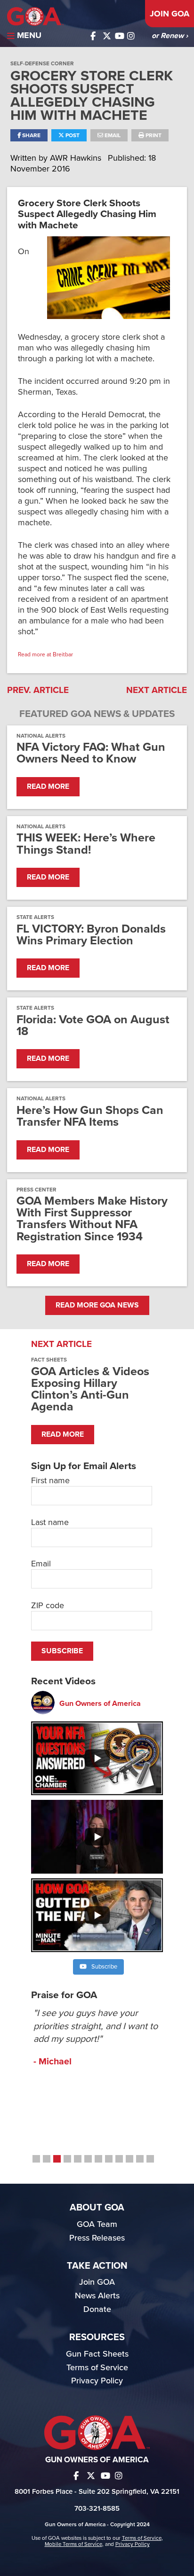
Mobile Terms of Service (73, 2544)
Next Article (157, 690)
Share (31, 135)
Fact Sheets (49, 1360)
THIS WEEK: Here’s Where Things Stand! (86, 844)
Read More (48, 786)
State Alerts (35, 917)
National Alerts (41, 736)
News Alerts (97, 2296)
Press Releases (97, 2238)
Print (153, 135)
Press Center (36, 1190)
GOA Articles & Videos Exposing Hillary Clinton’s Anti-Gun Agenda (90, 1389)
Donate (97, 2309)
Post (72, 135)
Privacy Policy (97, 2381)
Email (112, 135)
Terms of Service (97, 2367)
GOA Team (97, 2224)
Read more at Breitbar (45, 654)
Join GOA (170, 14)
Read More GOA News (97, 1305)
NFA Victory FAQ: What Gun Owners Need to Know (91, 753)
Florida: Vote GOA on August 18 (93, 1026)
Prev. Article (38, 690)
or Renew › (170, 36)
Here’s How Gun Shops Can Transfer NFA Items (90, 1116)
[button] (36, 2159)
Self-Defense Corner (42, 63)
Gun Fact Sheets (97, 2354)
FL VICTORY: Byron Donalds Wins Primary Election (91, 935)
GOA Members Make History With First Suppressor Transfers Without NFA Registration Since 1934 (92, 1219)
